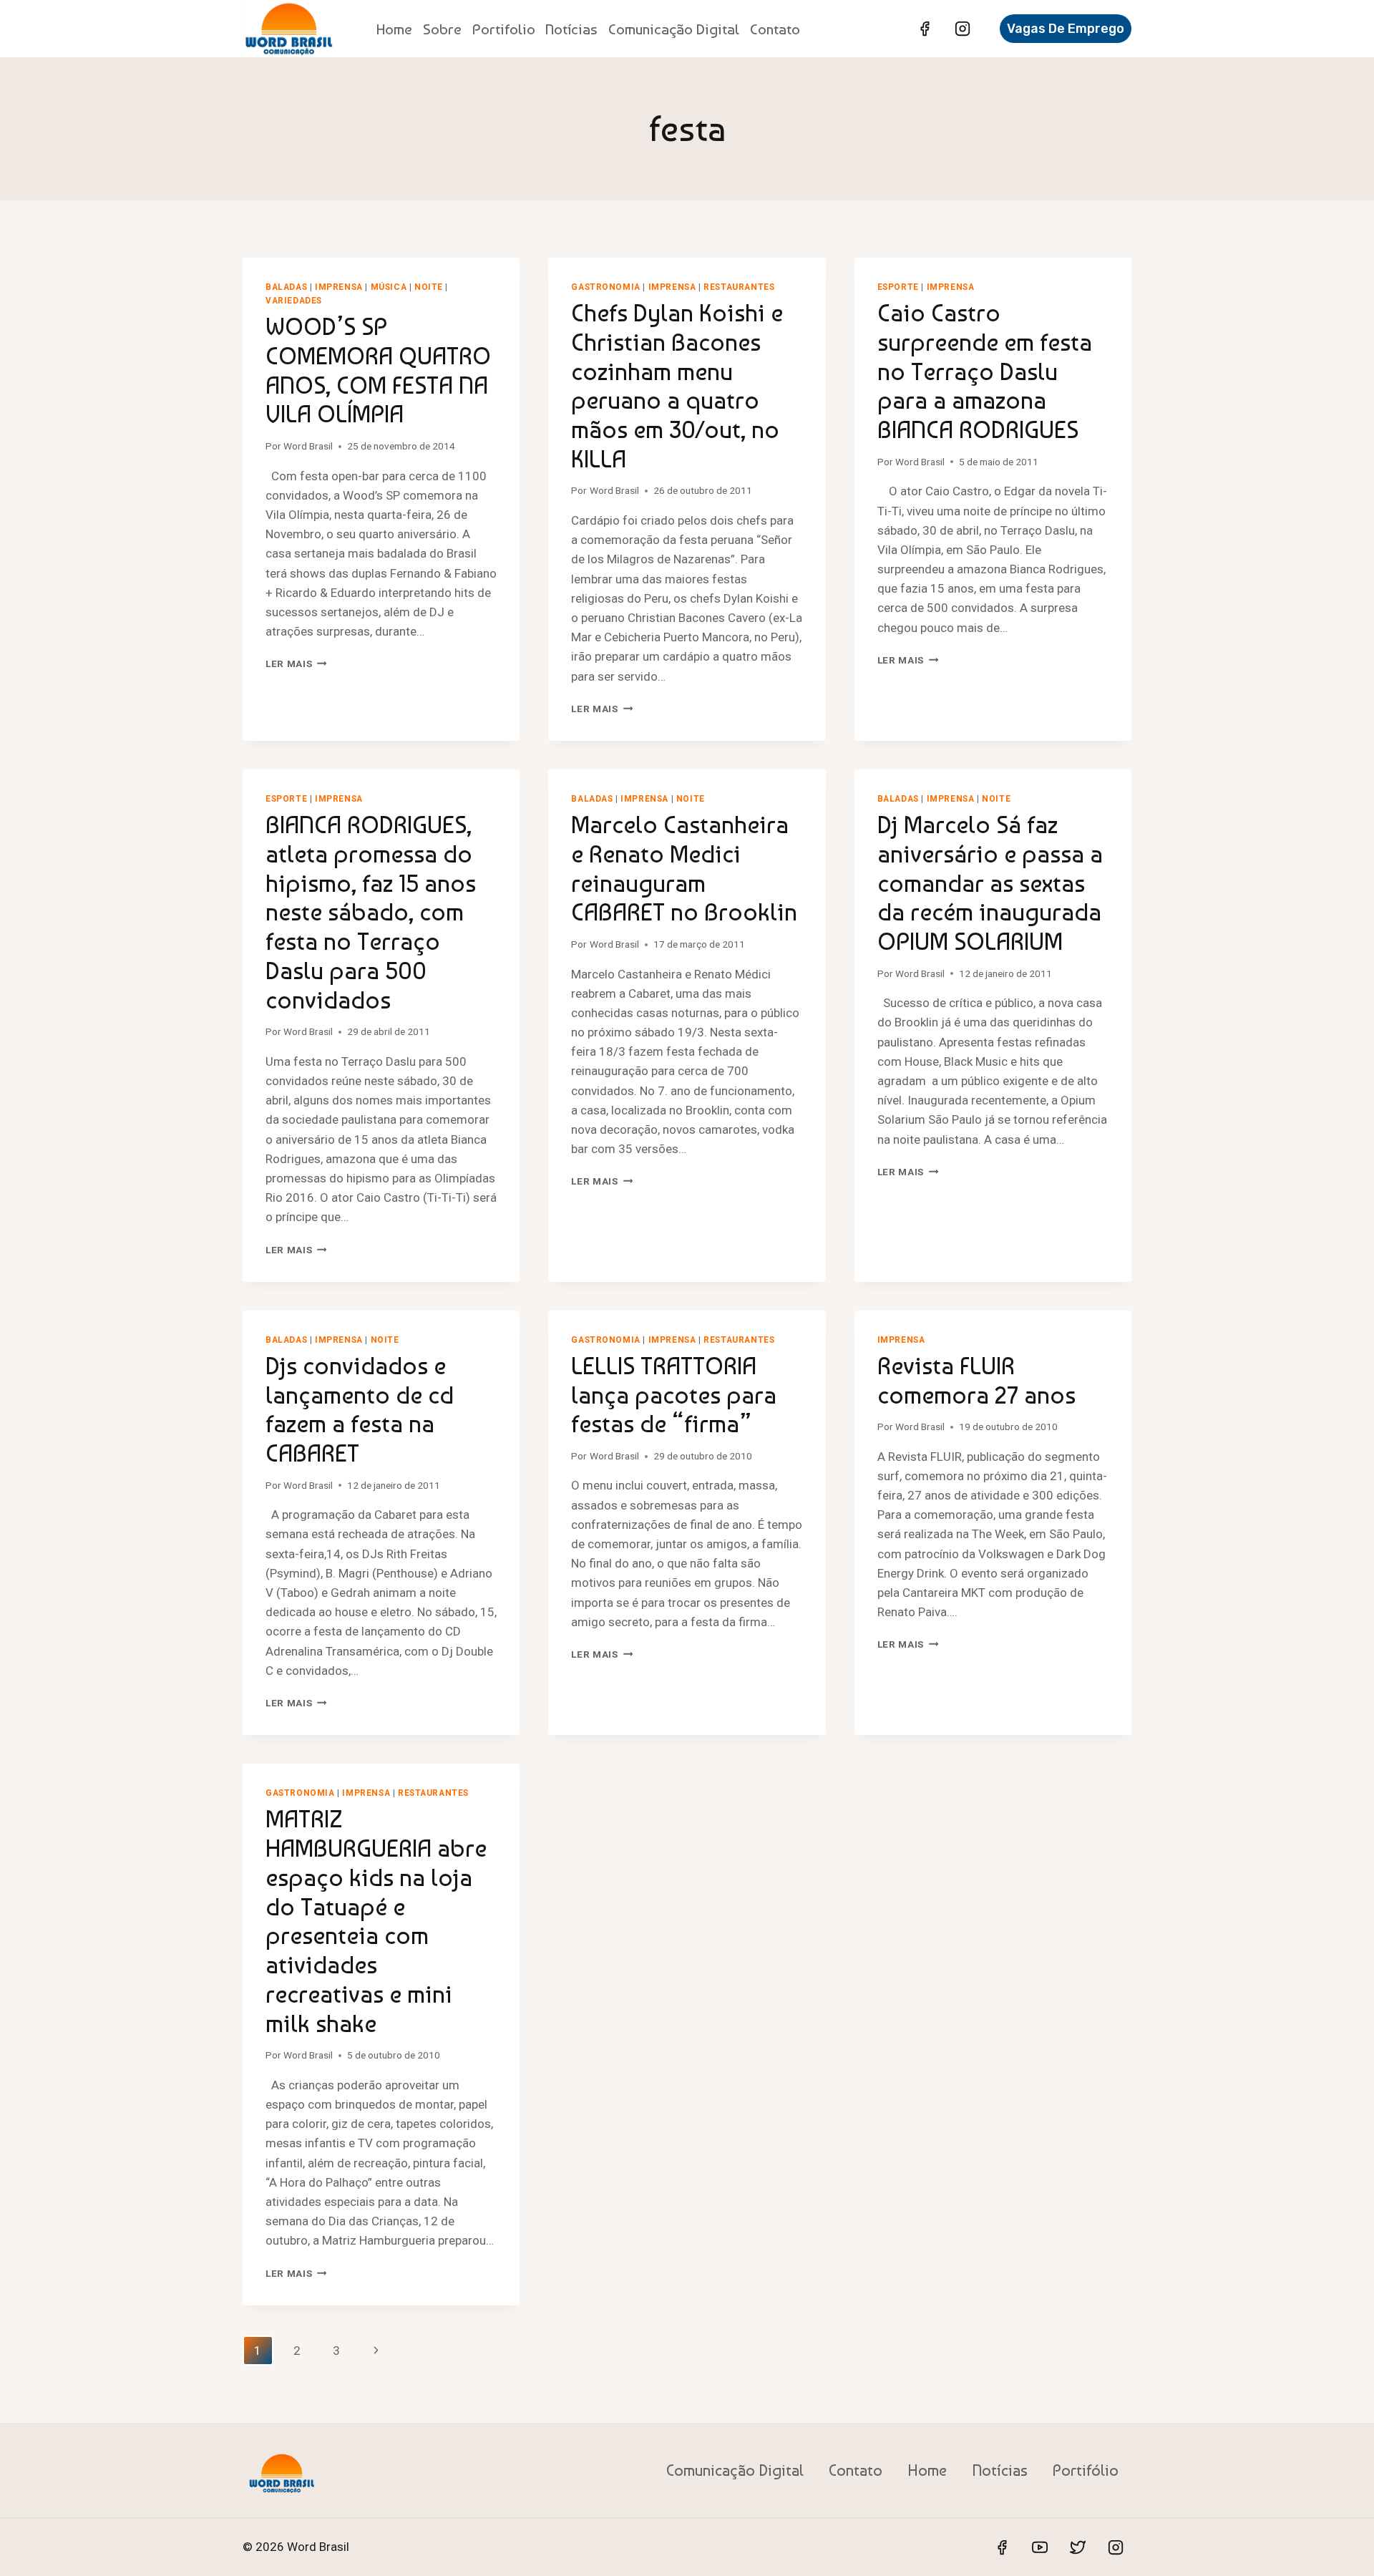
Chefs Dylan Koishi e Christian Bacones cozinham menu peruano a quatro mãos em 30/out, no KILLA (677, 386)
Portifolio (504, 29)
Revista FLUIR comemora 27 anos (976, 1380)
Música (389, 287)
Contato (775, 29)
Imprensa (339, 287)
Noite (429, 287)
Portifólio (1086, 2470)
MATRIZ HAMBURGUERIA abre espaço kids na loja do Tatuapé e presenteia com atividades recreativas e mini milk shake (376, 1921)
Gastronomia (606, 287)
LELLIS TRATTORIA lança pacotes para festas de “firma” (674, 1395)
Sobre (442, 29)
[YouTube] (1040, 2547)
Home (394, 29)
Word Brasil (308, 446)
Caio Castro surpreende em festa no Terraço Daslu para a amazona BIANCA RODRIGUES (985, 371)
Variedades (294, 301)
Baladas (286, 287)
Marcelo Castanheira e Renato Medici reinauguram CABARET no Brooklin (684, 868)
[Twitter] (1078, 2547)
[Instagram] (963, 29)
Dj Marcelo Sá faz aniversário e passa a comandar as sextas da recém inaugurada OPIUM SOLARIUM (990, 883)
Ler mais (296, 664)
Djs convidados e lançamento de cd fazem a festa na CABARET (360, 1409)
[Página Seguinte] (376, 2351)
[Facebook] (925, 29)
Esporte (898, 287)
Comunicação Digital (674, 29)
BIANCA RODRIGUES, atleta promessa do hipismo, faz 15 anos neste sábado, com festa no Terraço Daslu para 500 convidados (371, 912)
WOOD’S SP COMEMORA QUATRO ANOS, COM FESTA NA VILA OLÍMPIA (378, 370)
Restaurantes (739, 287)
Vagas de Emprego (1066, 29)
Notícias (571, 29)
